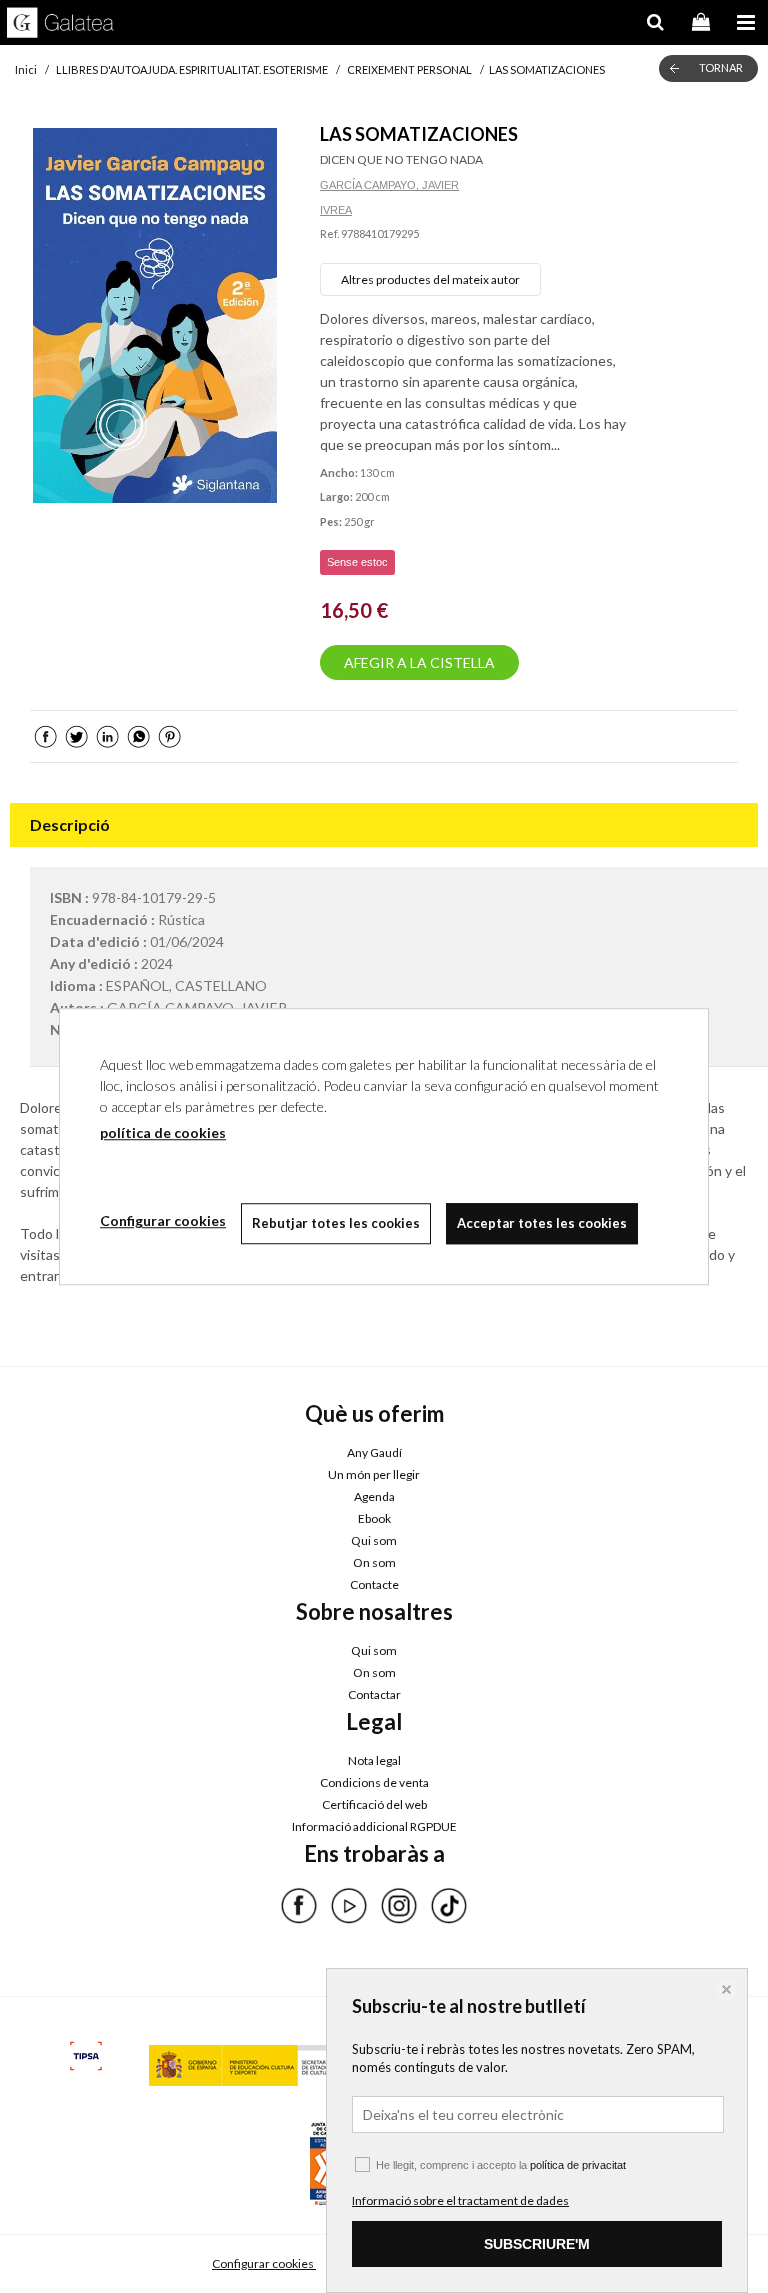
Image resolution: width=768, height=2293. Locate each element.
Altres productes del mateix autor (430, 279)
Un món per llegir (374, 1474)
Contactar (374, 1694)
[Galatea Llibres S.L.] (60, 25)
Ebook (374, 1518)
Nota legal (374, 1760)
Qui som (374, 1540)
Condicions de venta (374, 1782)
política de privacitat (578, 2165)
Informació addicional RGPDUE (374, 1826)
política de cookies (163, 1132)
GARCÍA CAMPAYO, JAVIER (389, 185)
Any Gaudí (374, 1452)
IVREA (336, 210)
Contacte (374, 1584)
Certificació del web (374, 1804)
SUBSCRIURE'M (537, 2244)
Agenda (374, 1496)
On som (374, 1562)
